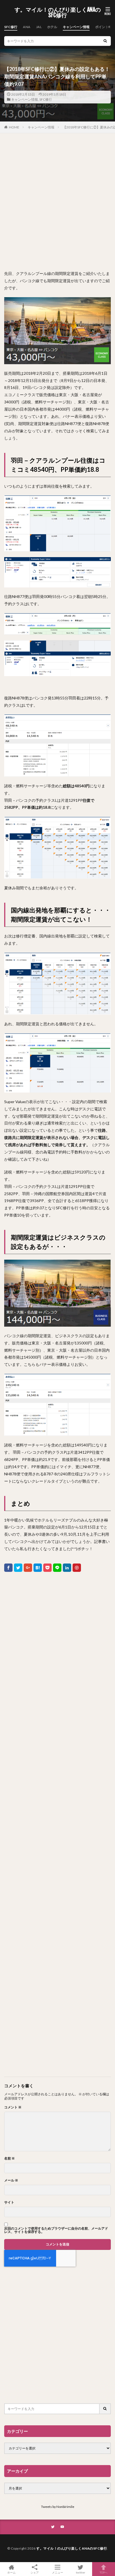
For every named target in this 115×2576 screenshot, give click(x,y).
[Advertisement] (57, 202)
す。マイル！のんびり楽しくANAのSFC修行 (58, 13)
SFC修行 (11, 27)
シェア (35, 2572)
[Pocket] (47, 1568)
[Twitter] (18, 1568)
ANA (27, 27)
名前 (9, 2158)
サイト (9, 2202)
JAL (39, 27)
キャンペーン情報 (76, 27)
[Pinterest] (77, 1568)
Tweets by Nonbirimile (58, 2507)
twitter (81, 2572)
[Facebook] (8, 1568)
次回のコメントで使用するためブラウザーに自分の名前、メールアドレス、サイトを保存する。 (56, 2230)
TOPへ (104, 2572)
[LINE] (57, 1568)
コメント (13, 2107)
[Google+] (28, 1568)
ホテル (52, 27)
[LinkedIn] (67, 1568)
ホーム (11, 2572)
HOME (14, 127)
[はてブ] (38, 1568)
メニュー (57, 2572)
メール (11, 2180)
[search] (105, 41)
